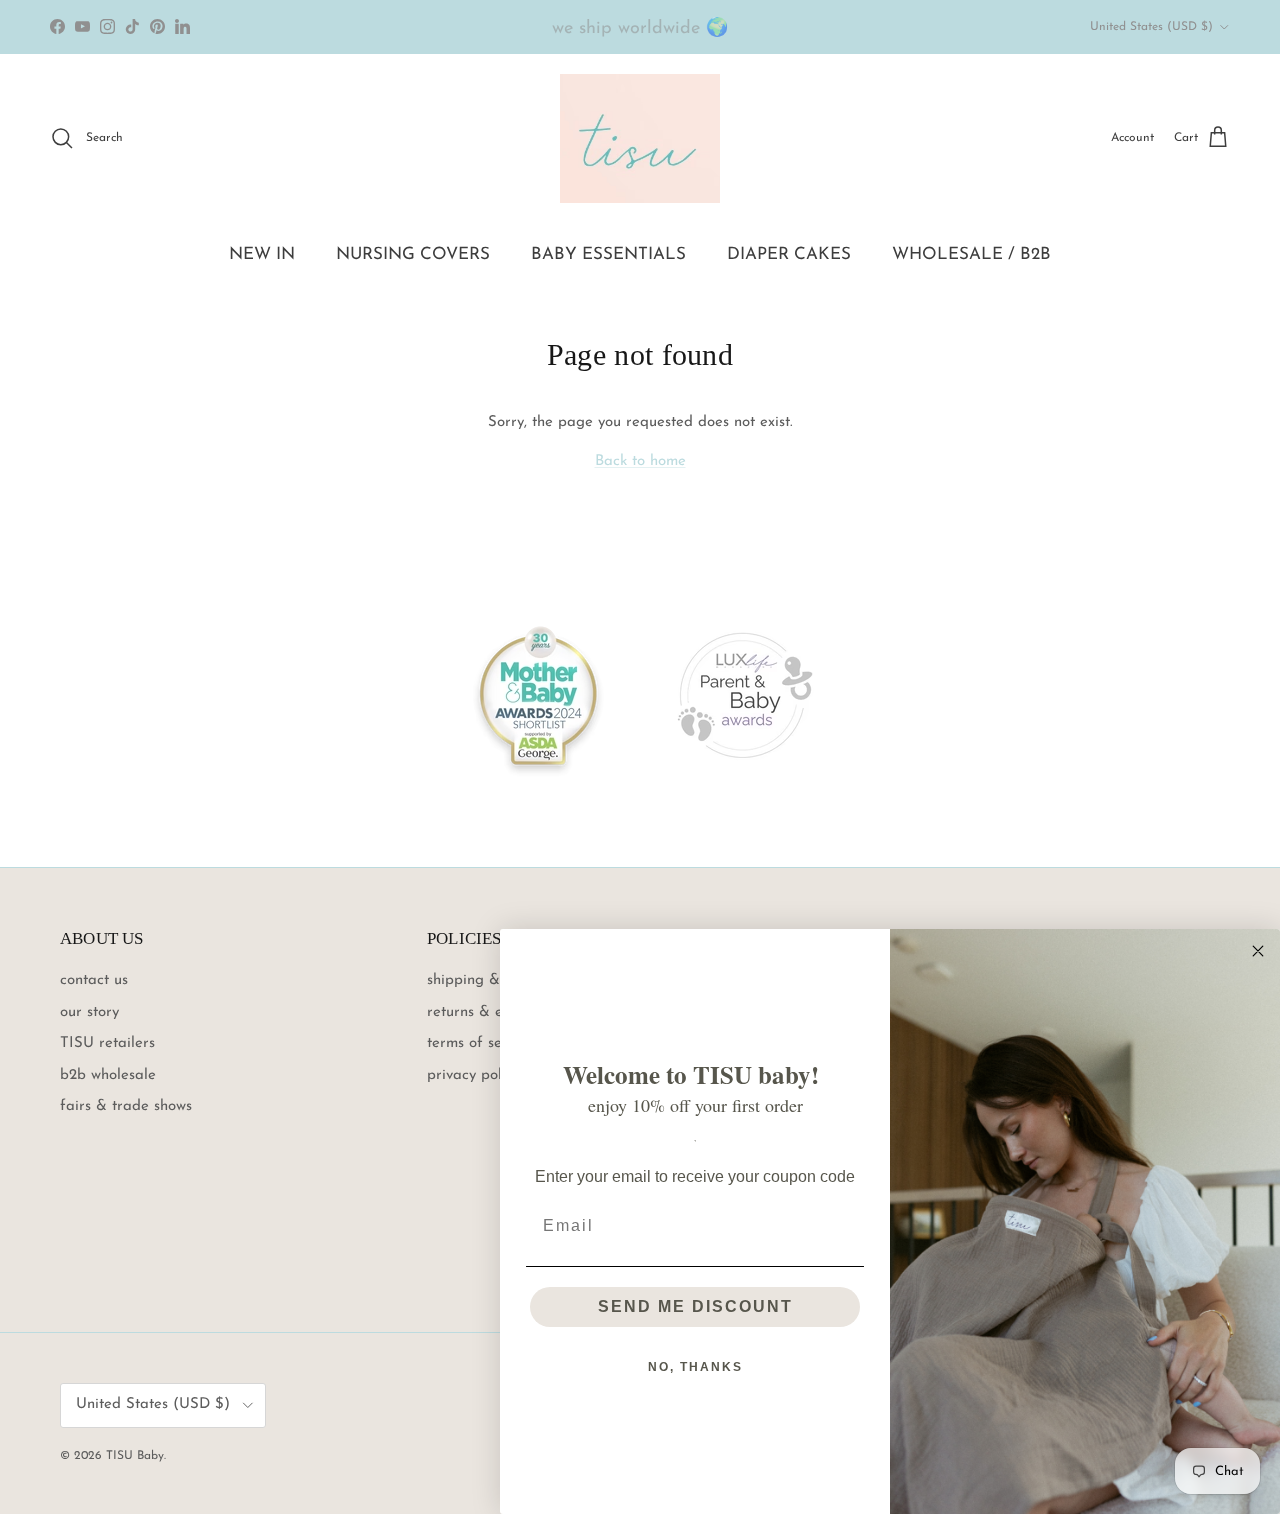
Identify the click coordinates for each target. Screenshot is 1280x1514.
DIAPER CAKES (789, 254)
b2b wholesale (108, 1075)
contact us (94, 980)
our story (89, 1012)
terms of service (480, 1043)
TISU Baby (135, 1456)
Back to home (640, 461)
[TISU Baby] (640, 138)
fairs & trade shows (126, 1106)
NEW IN (262, 254)
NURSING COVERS (413, 254)
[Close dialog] (1258, 951)
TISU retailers (107, 1043)
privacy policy (473, 1075)
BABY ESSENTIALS (608, 254)
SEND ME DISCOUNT (695, 1306)
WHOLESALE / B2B (971, 254)
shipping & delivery (492, 980)
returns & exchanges (496, 1012)
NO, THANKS (695, 1367)
